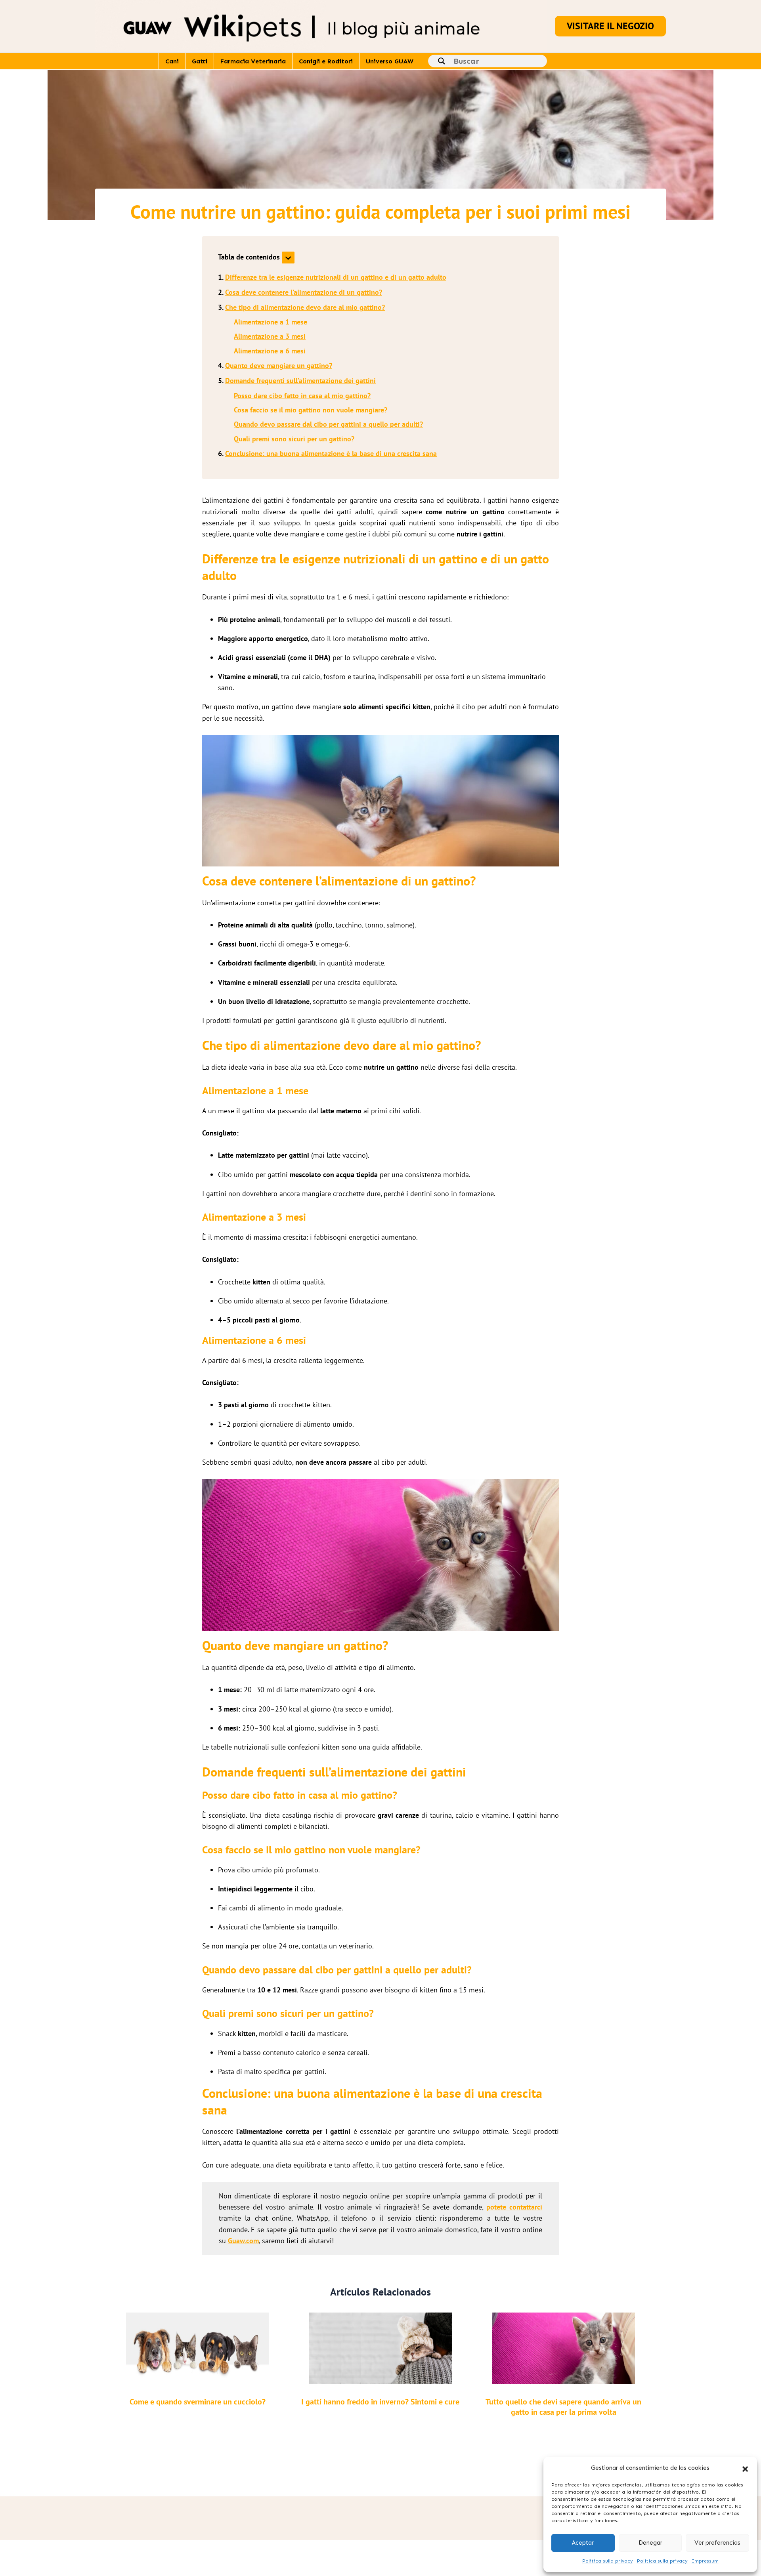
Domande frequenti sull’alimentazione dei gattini (300, 381)
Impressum (705, 2561)
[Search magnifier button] (442, 61)
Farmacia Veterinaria (253, 61)
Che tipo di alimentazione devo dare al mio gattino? (305, 307)
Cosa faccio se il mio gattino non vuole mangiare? (311, 410)
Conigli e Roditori (326, 61)
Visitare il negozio (610, 26)
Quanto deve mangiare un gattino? (279, 365)
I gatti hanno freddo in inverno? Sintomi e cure (380, 2402)
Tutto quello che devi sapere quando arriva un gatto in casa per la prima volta (563, 2407)
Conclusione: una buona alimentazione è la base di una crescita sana (331, 453)
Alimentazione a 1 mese (271, 322)
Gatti (200, 61)
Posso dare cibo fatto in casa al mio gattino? (302, 396)
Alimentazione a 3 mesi (270, 336)
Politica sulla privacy (608, 2561)
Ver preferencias (717, 2543)
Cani (172, 61)
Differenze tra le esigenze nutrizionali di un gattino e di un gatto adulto (336, 277)
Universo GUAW (390, 61)
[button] (745, 2468)
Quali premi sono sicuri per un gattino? (294, 439)
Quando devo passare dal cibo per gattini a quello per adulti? (328, 424)
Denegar (650, 2543)
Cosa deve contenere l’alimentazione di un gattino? (304, 292)
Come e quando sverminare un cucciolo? (198, 2402)
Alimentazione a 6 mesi (270, 351)
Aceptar (583, 2543)
